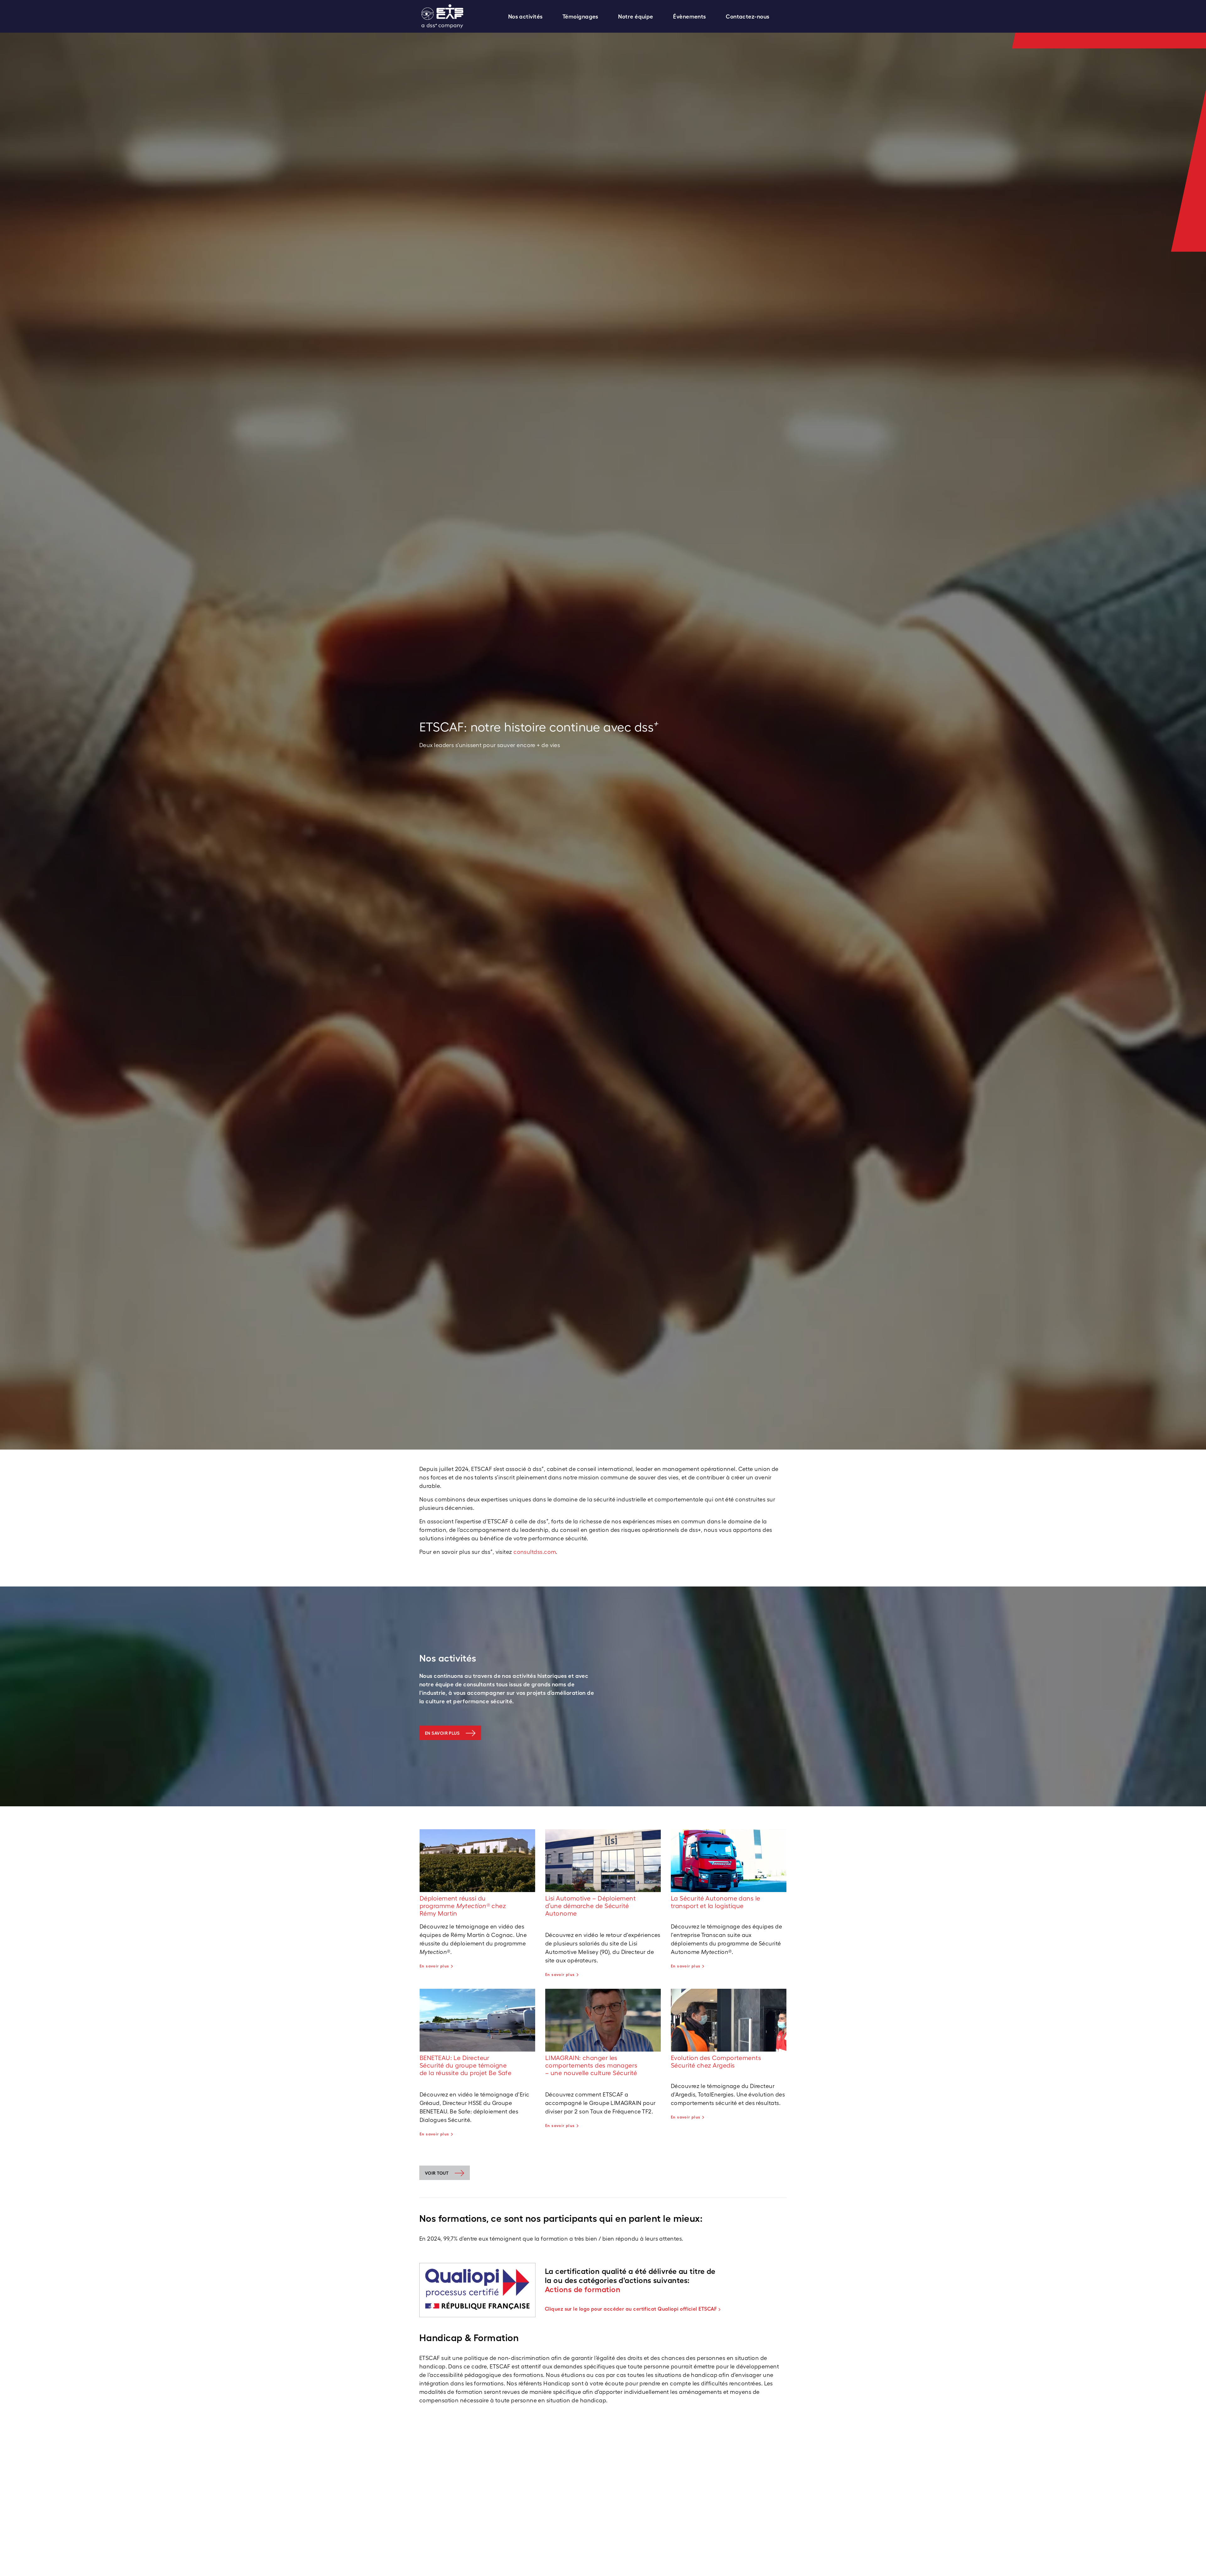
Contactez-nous (747, 16)
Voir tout (437, 2173)
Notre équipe (636, 16)
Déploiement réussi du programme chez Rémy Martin (463, 1906)
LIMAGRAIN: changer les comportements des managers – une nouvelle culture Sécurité (591, 2065)
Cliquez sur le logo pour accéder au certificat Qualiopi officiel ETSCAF (631, 2309)
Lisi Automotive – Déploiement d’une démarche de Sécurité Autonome (590, 1906)
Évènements (690, 16)
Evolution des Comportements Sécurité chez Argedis (716, 2062)
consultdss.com (535, 1552)
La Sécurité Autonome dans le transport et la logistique (716, 1902)
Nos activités (525, 16)
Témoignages (580, 16)
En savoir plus (442, 1733)
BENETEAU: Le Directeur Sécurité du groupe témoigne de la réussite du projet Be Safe (465, 2065)
